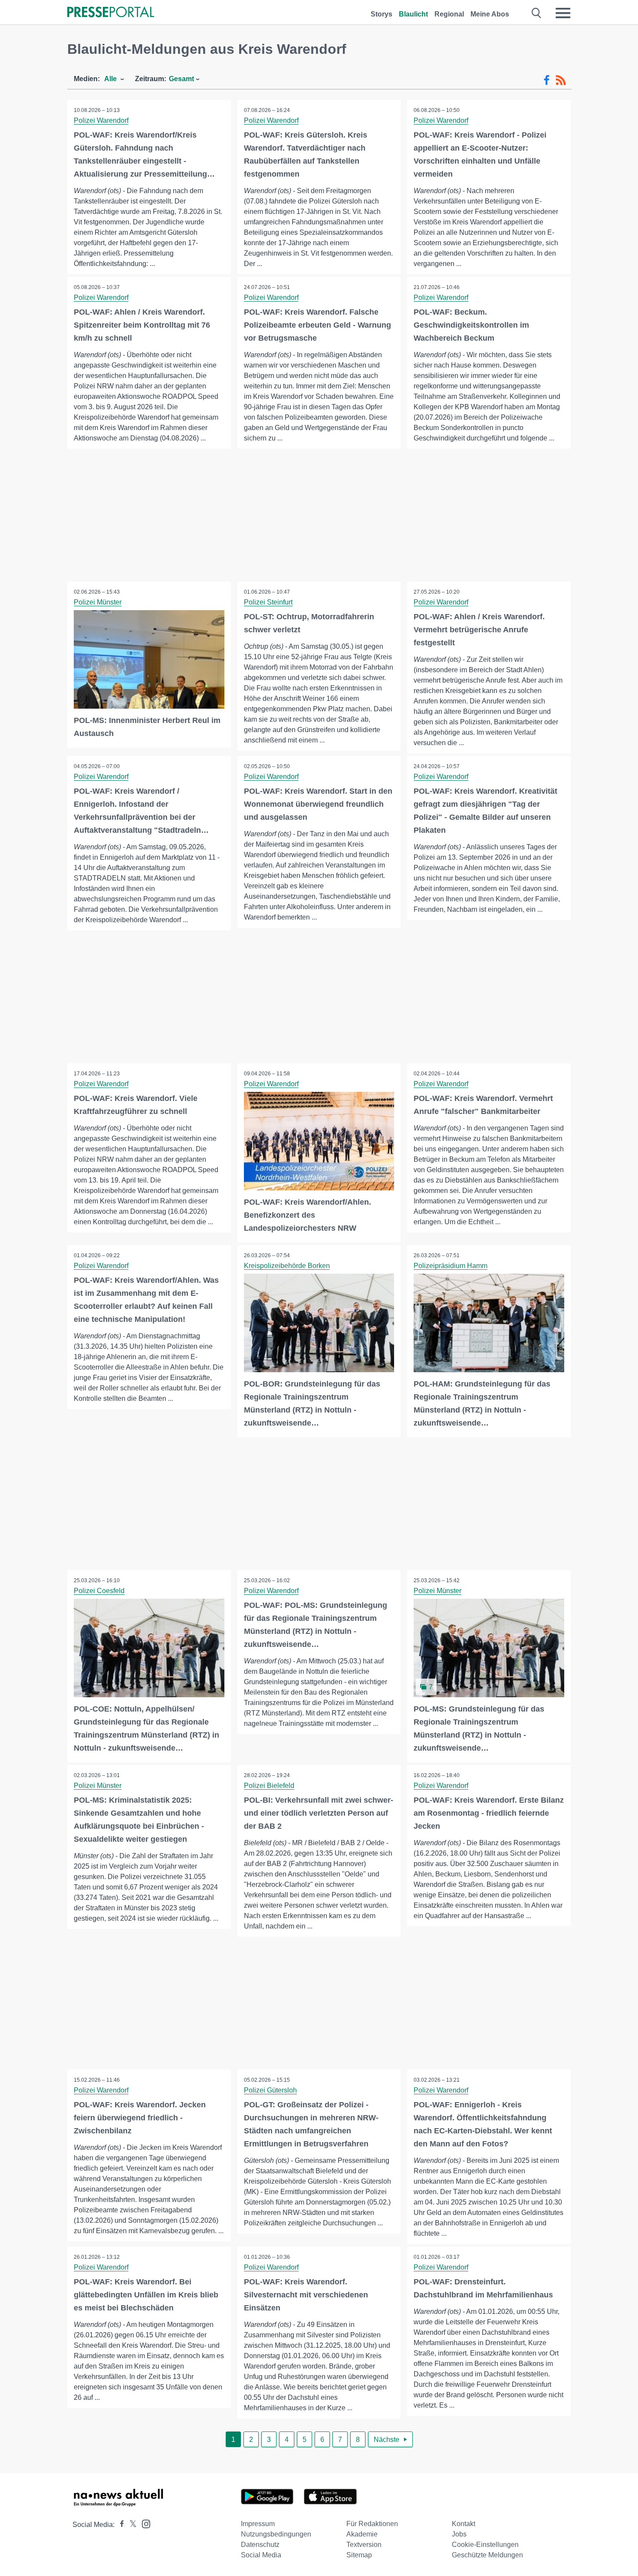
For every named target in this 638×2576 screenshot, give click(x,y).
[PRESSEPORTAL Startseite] (111, 13)
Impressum (258, 2524)
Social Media (261, 2555)
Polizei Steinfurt (268, 602)
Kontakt (464, 2524)
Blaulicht (413, 14)
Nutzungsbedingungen (276, 2534)
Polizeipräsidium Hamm (451, 1266)
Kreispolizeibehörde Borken (287, 1266)
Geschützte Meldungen (487, 2555)
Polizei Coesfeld (99, 1591)
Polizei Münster (98, 602)
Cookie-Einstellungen (485, 2545)
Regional (449, 14)
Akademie (362, 2534)
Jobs (459, 2534)
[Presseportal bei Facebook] (119, 2525)
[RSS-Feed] (561, 80)
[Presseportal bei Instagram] (143, 2523)
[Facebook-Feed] (547, 80)
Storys (381, 14)
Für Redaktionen (372, 2524)
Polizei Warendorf (101, 120)
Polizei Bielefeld (269, 1786)
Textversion (364, 2545)
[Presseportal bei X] (130, 2525)
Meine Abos (490, 14)
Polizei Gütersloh (270, 2090)
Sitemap (359, 2555)
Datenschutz (260, 2545)
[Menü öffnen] (563, 13)
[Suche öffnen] (537, 13)
